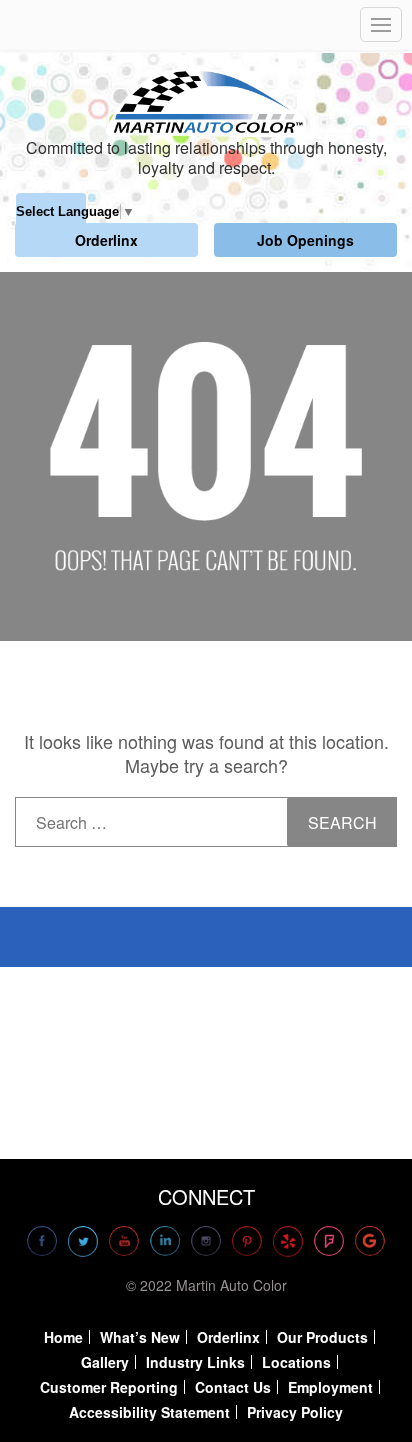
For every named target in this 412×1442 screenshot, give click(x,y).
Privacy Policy (295, 1412)
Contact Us (233, 1387)
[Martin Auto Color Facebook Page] (42, 1241)
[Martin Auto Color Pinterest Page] (247, 1241)
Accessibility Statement (149, 1412)
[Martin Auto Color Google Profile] (370, 1241)
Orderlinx (106, 240)
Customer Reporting (109, 1387)
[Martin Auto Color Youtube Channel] (124, 1241)
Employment (330, 1387)
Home (63, 1337)
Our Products (322, 1337)
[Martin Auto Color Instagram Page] (206, 1241)
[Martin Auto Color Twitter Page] (83, 1241)
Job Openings (305, 240)
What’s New (140, 1337)
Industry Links (195, 1362)
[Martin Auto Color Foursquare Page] (329, 1241)
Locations (296, 1362)
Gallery (105, 1362)
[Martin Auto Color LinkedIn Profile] (165, 1241)
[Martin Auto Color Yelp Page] (288, 1241)
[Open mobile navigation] (381, 24)
